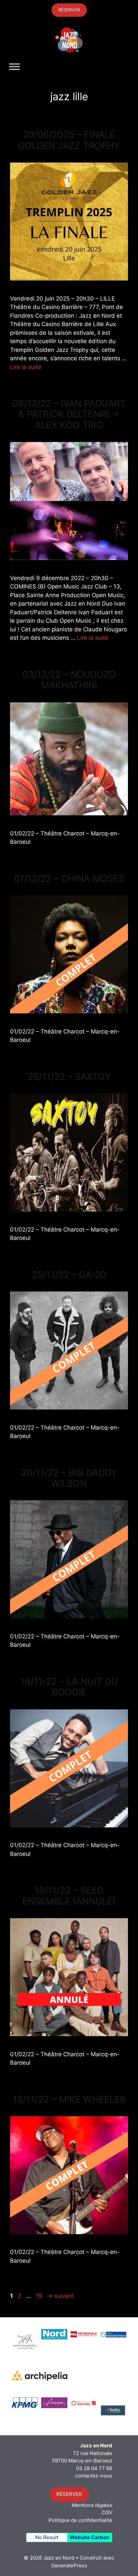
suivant (60, 2296)
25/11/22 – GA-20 (69, 1275)
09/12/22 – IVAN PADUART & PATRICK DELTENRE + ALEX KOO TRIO (69, 414)
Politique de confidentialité (80, 2520)
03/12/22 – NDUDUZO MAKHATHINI (69, 680)
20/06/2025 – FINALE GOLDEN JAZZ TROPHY (69, 140)
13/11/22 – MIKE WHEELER (69, 2099)
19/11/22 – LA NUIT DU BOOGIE (69, 1687)
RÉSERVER (69, 10)
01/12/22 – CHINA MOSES (69, 878)
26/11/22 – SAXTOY (69, 1077)
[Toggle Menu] (14, 67)
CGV (107, 2512)
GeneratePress (69, 2565)
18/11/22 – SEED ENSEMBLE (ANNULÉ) (69, 1896)
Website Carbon (89, 2537)
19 (40, 2296)
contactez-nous (94, 2476)
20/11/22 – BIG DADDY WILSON (69, 1478)
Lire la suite (26, 367)
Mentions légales (92, 2505)
